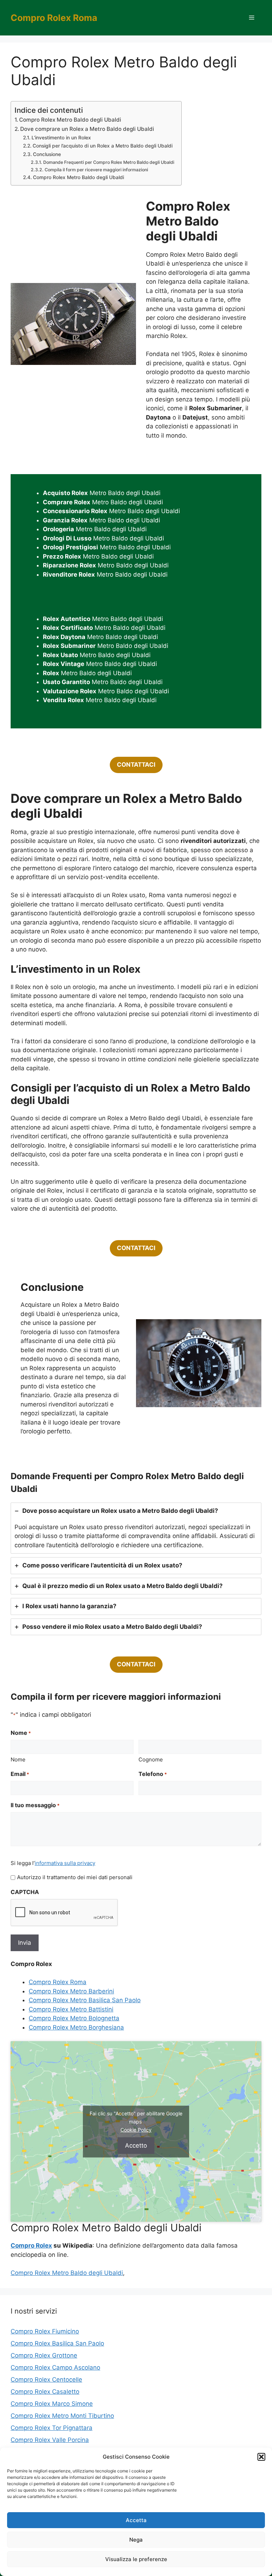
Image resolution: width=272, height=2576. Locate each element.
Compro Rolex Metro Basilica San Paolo (85, 2000)
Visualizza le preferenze (136, 2559)
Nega (136, 2540)
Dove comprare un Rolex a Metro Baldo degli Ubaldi (87, 129)
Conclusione (47, 154)
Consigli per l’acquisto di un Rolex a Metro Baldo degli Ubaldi (103, 146)
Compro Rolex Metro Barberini (71, 1991)
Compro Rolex (31, 2245)
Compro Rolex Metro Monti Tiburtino (62, 2416)
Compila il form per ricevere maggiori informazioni (96, 170)
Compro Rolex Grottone (44, 2355)
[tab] (136, 1528)
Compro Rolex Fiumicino (45, 2331)
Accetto (136, 2145)
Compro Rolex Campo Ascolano (55, 2367)
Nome (18, 1759)
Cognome (151, 1759)
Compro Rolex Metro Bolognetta (74, 2018)
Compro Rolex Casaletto (45, 2392)
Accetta (136, 2520)
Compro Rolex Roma (54, 18)
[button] (261, 2457)
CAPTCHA (25, 1892)
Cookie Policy (136, 2129)
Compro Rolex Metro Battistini (71, 2009)
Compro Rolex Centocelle (46, 2380)
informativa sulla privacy (65, 1863)
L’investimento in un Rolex (61, 138)
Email (20, 1774)
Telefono (153, 1774)
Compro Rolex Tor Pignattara (52, 2428)
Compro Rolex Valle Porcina (50, 2440)
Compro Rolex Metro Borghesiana (76, 2027)
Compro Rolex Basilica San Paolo (57, 2343)
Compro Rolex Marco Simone (52, 2404)
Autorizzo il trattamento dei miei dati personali (75, 1877)
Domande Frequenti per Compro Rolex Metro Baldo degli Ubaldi (109, 162)
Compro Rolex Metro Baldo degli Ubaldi (70, 120)
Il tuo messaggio (35, 1805)
